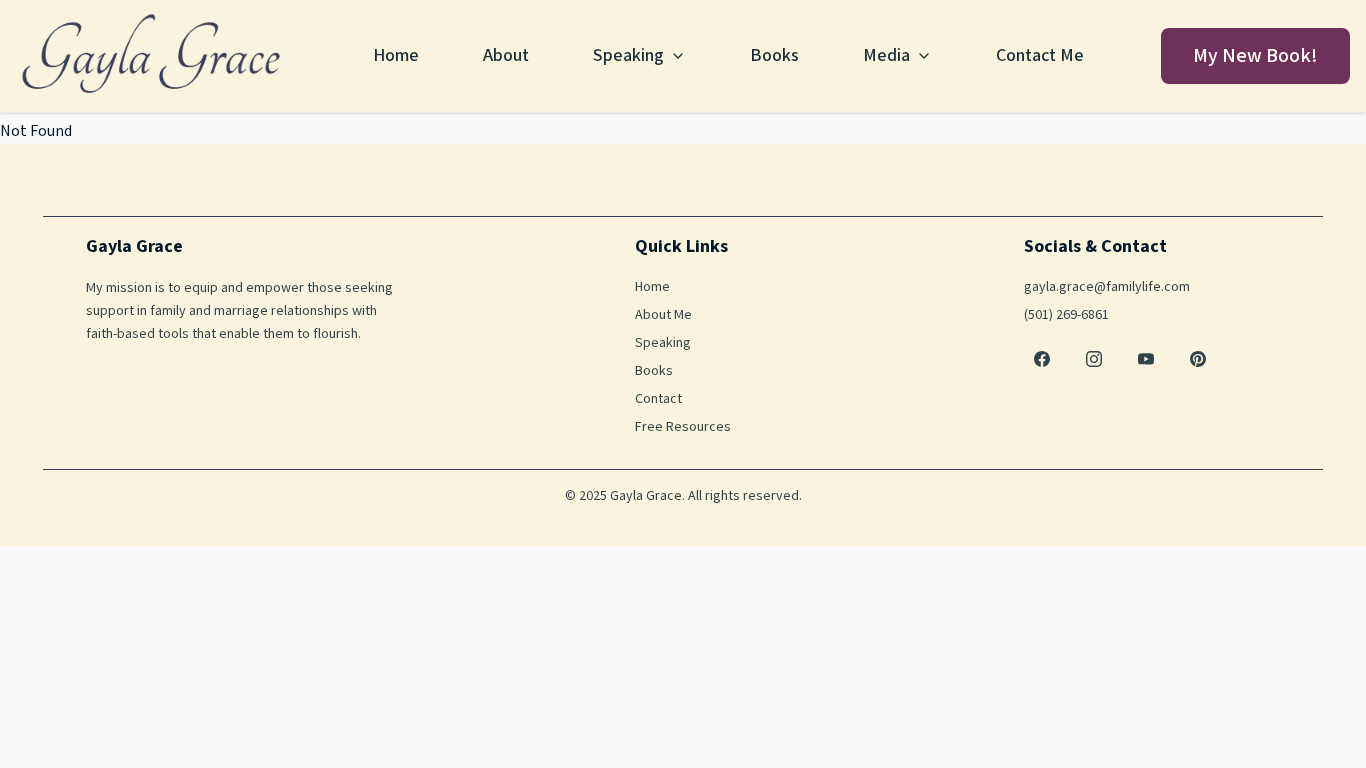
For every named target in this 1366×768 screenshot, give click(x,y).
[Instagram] (1094, 359)
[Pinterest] (1198, 359)
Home (396, 55)
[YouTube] (1146, 359)
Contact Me (1040, 55)
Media (886, 55)
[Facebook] (1042, 359)
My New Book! (1255, 56)
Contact (658, 399)
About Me (663, 315)
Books (774, 55)
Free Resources (683, 427)
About (506, 55)
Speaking (628, 55)
